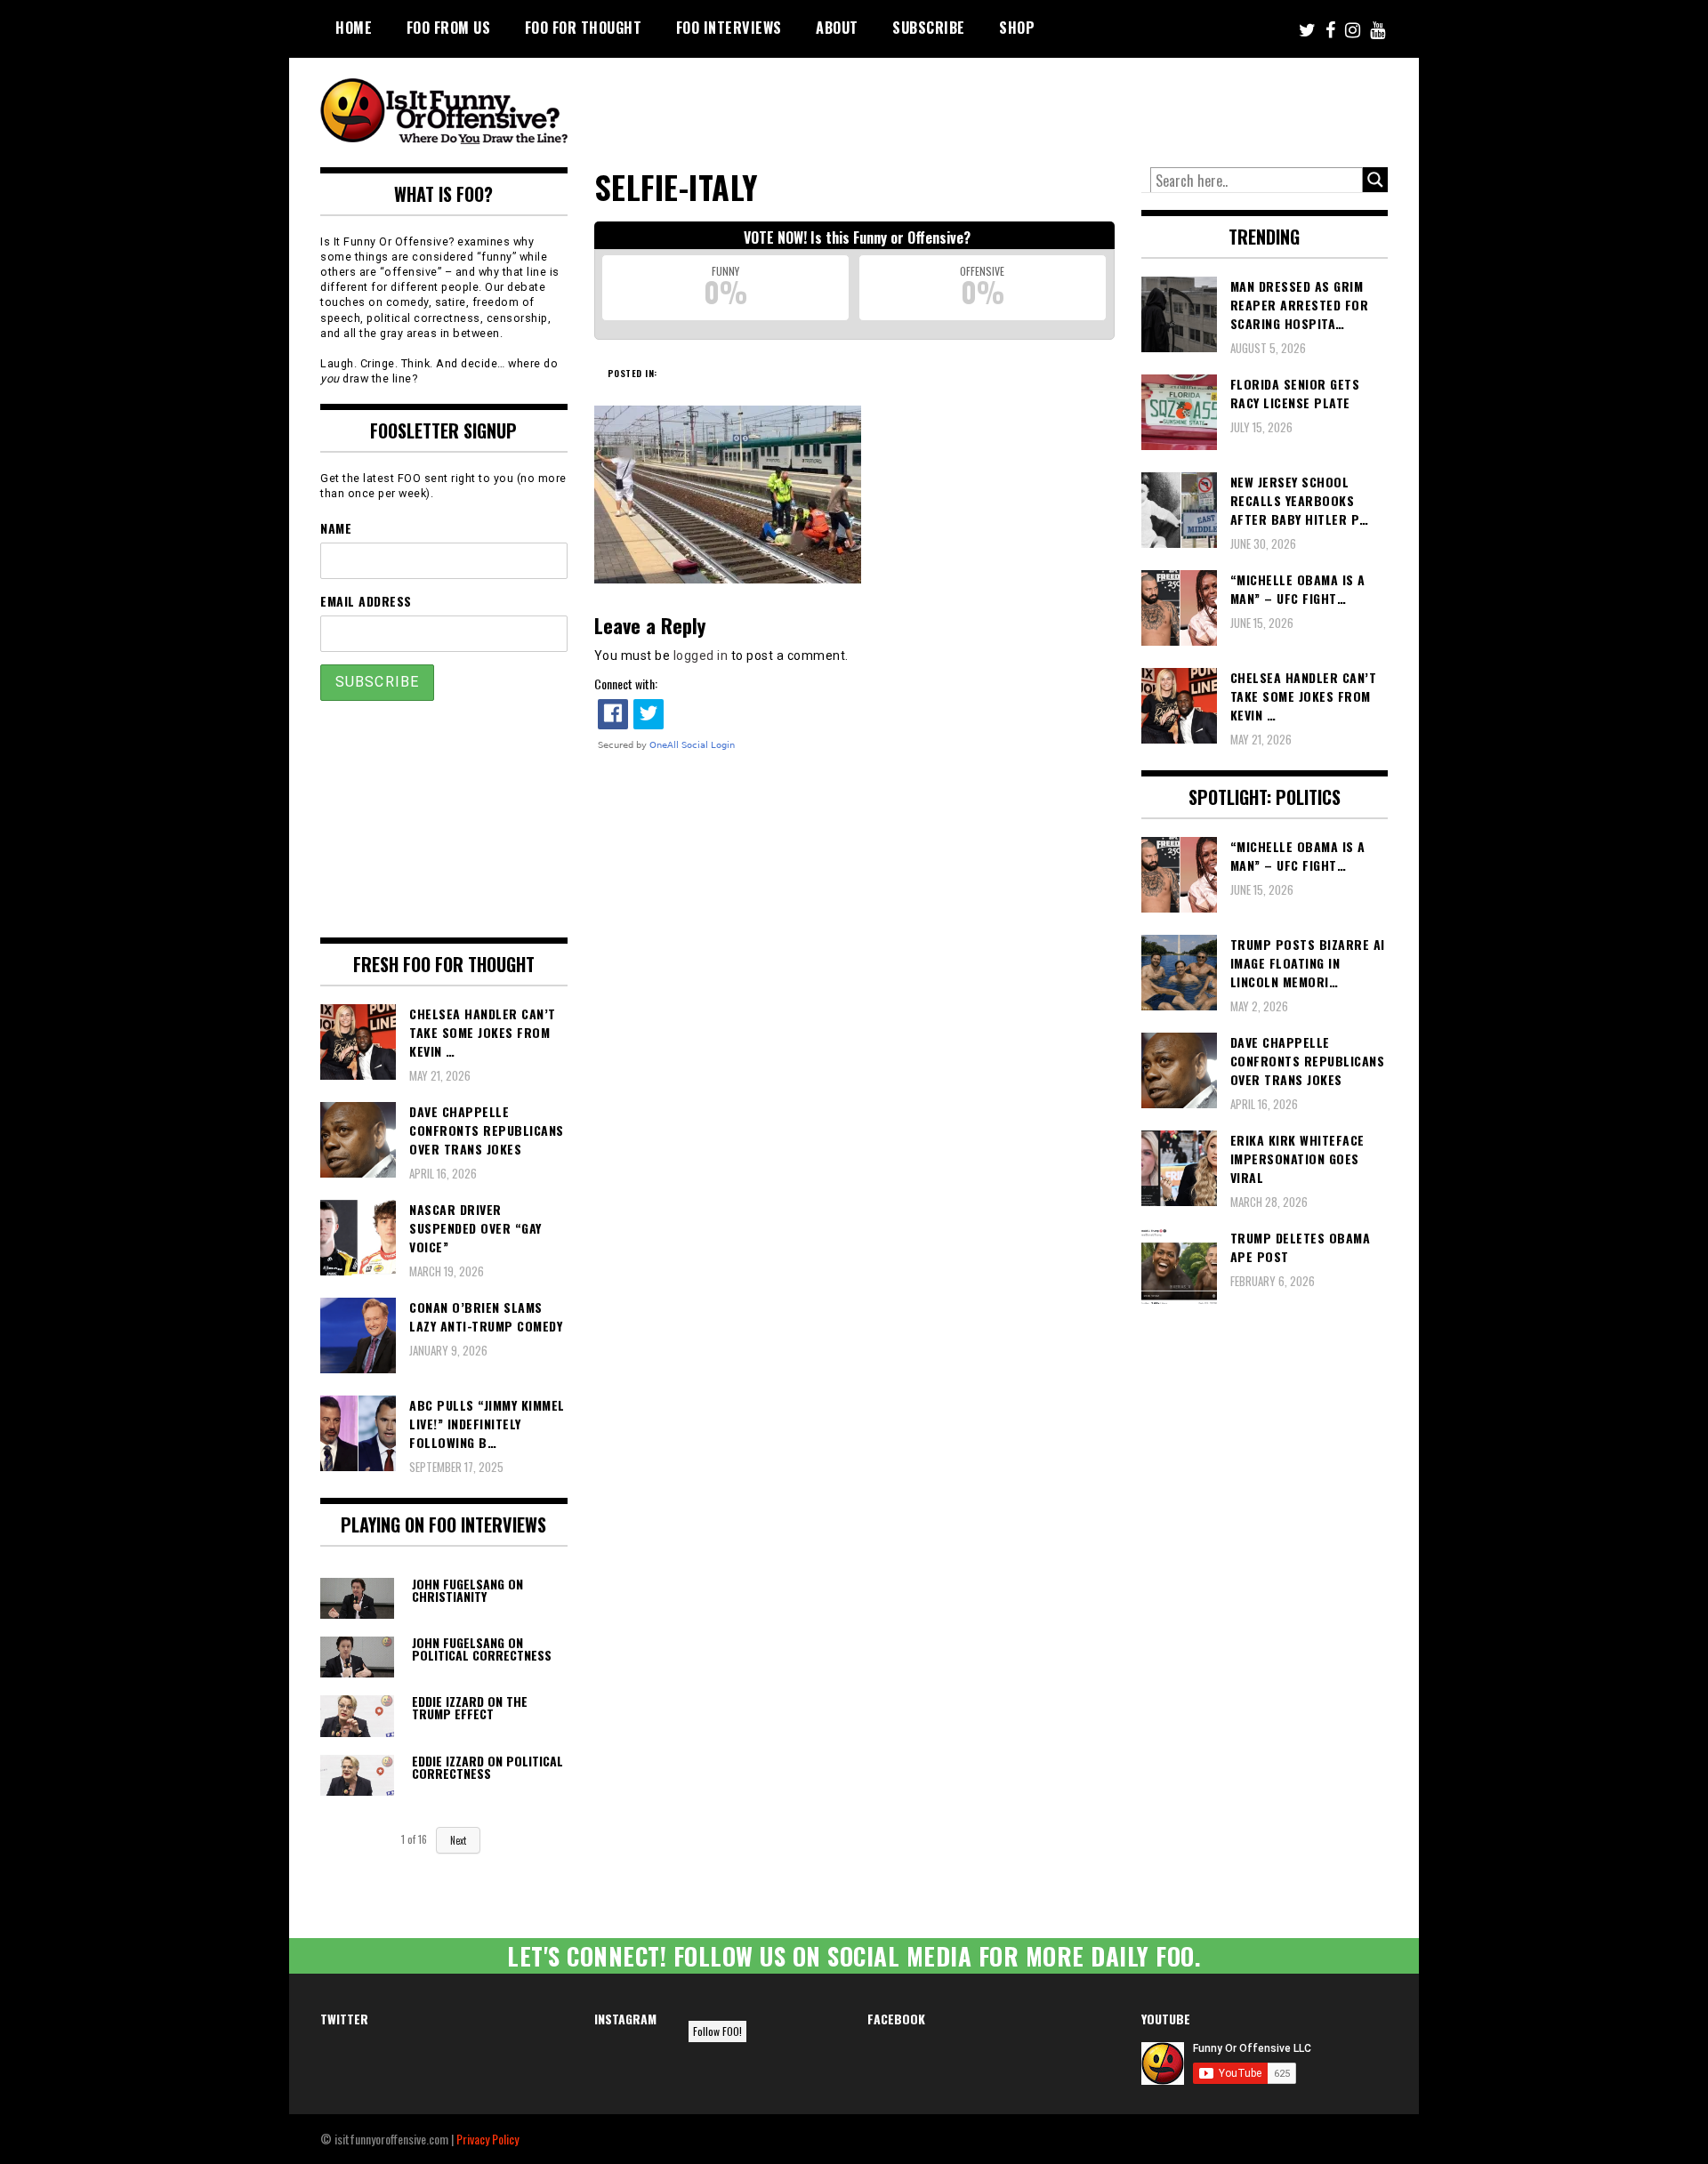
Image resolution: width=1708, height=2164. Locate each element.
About (837, 28)
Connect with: (626, 684)
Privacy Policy (487, 2139)
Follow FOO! (717, 2031)
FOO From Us (449, 28)
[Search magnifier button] (1375, 180)
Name (336, 528)
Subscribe (929, 28)
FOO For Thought (584, 28)
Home (354, 28)
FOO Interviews (729, 28)
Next (458, 1840)
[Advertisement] (1055, 107)
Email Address (366, 601)
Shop (1017, 28)
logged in (701, 656)
